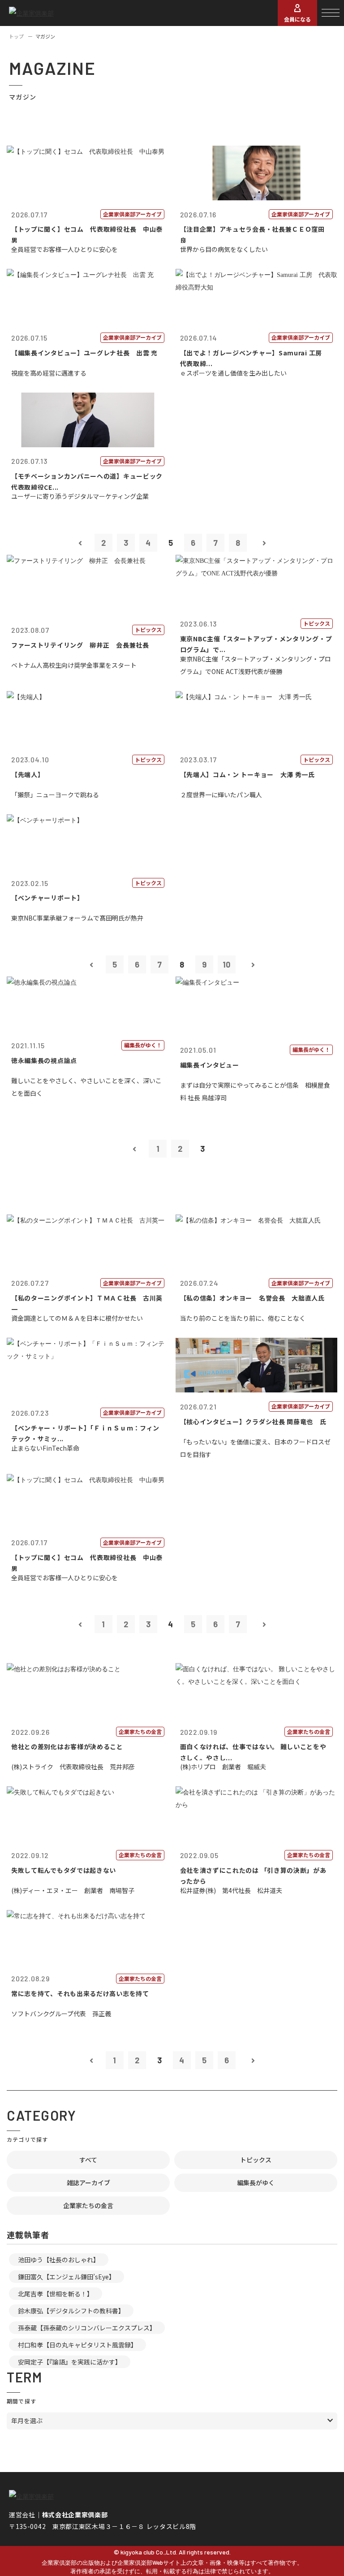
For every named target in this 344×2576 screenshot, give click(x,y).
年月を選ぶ (27, 2420)
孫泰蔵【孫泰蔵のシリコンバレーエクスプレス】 (87, 2328)
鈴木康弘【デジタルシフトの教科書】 (71, 2311)
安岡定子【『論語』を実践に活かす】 (70, 2362)
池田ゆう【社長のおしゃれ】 (59, 2260)
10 (226, 964)
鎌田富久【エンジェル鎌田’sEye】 (67, 2277)
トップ (16, 36)
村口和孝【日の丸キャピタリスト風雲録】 (77, 2345)
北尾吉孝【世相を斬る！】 (56, 2294)
